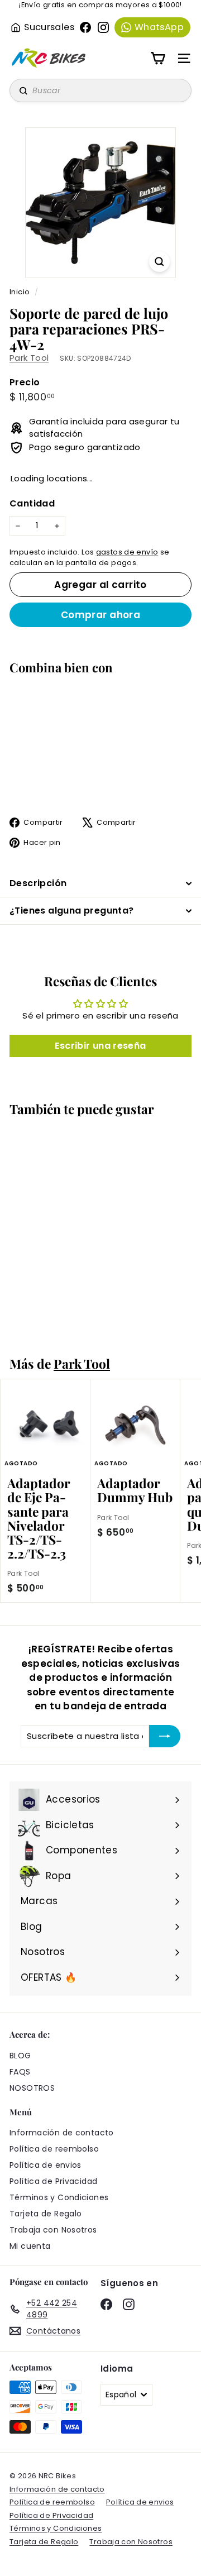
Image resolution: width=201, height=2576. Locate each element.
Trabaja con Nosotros (53, 2230)
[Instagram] (103, 27)
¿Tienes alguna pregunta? (72, 911)
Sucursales (49, 27)
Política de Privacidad (53, 2181)
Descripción (38, 883)
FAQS (20, 2072)
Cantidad (32, 503)
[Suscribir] (165, 1736)
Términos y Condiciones (59, 2197)
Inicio (21, 292)
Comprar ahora (101, 615)
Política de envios (46, 2165)
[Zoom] (159, 262)
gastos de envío (127, 552)
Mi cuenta (30, 2246)
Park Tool (29, 358)
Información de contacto (62, 2133)
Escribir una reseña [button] (100, 1046)
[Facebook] (85, 27)
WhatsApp (159, 27)
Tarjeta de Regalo (46, 2214)
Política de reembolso (54, 2149)
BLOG (20, 2056)
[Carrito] (158, 58)
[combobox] (100, 90)
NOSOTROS (32, 2088)
